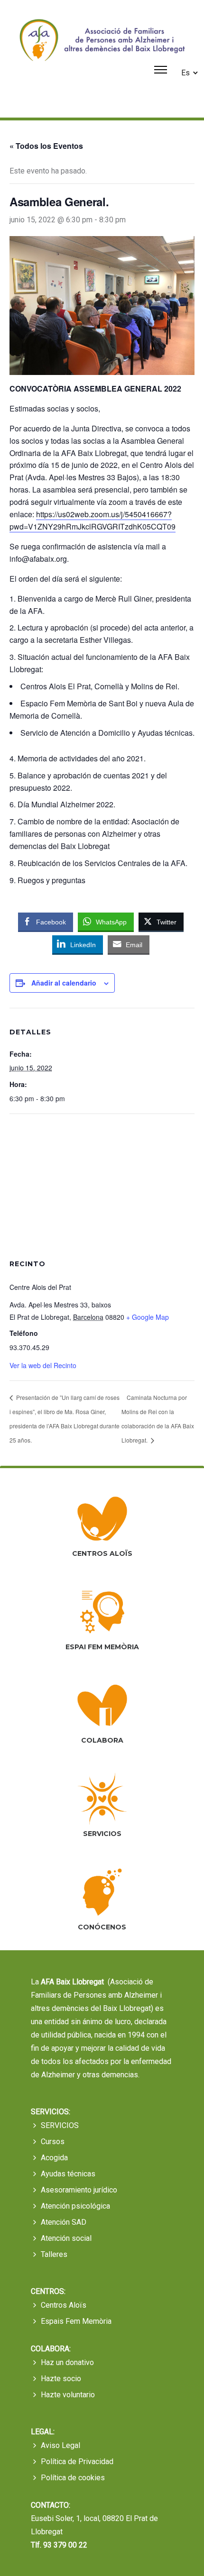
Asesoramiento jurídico (79, 2190)
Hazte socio (61, 2379)
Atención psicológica (75, 2206)
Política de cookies (73, 2478)
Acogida (54, 2158)
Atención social (66, 2238)
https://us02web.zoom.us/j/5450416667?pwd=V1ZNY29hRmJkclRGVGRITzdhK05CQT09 (93, 520)
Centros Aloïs (64, 2305)
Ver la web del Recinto (43, 1365)
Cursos (53, 2142)
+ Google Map (148, 1317)
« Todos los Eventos (46, 146)
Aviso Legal (60, 2445)
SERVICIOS (60, 2125)
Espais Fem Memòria (76, 2321)
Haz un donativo (67, 2362)
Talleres (54, 2254)
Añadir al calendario (64, 983)
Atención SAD (64, 2222)
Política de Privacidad (77, 2462)
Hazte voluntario (68, 2395)
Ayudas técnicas (68, 2174)
